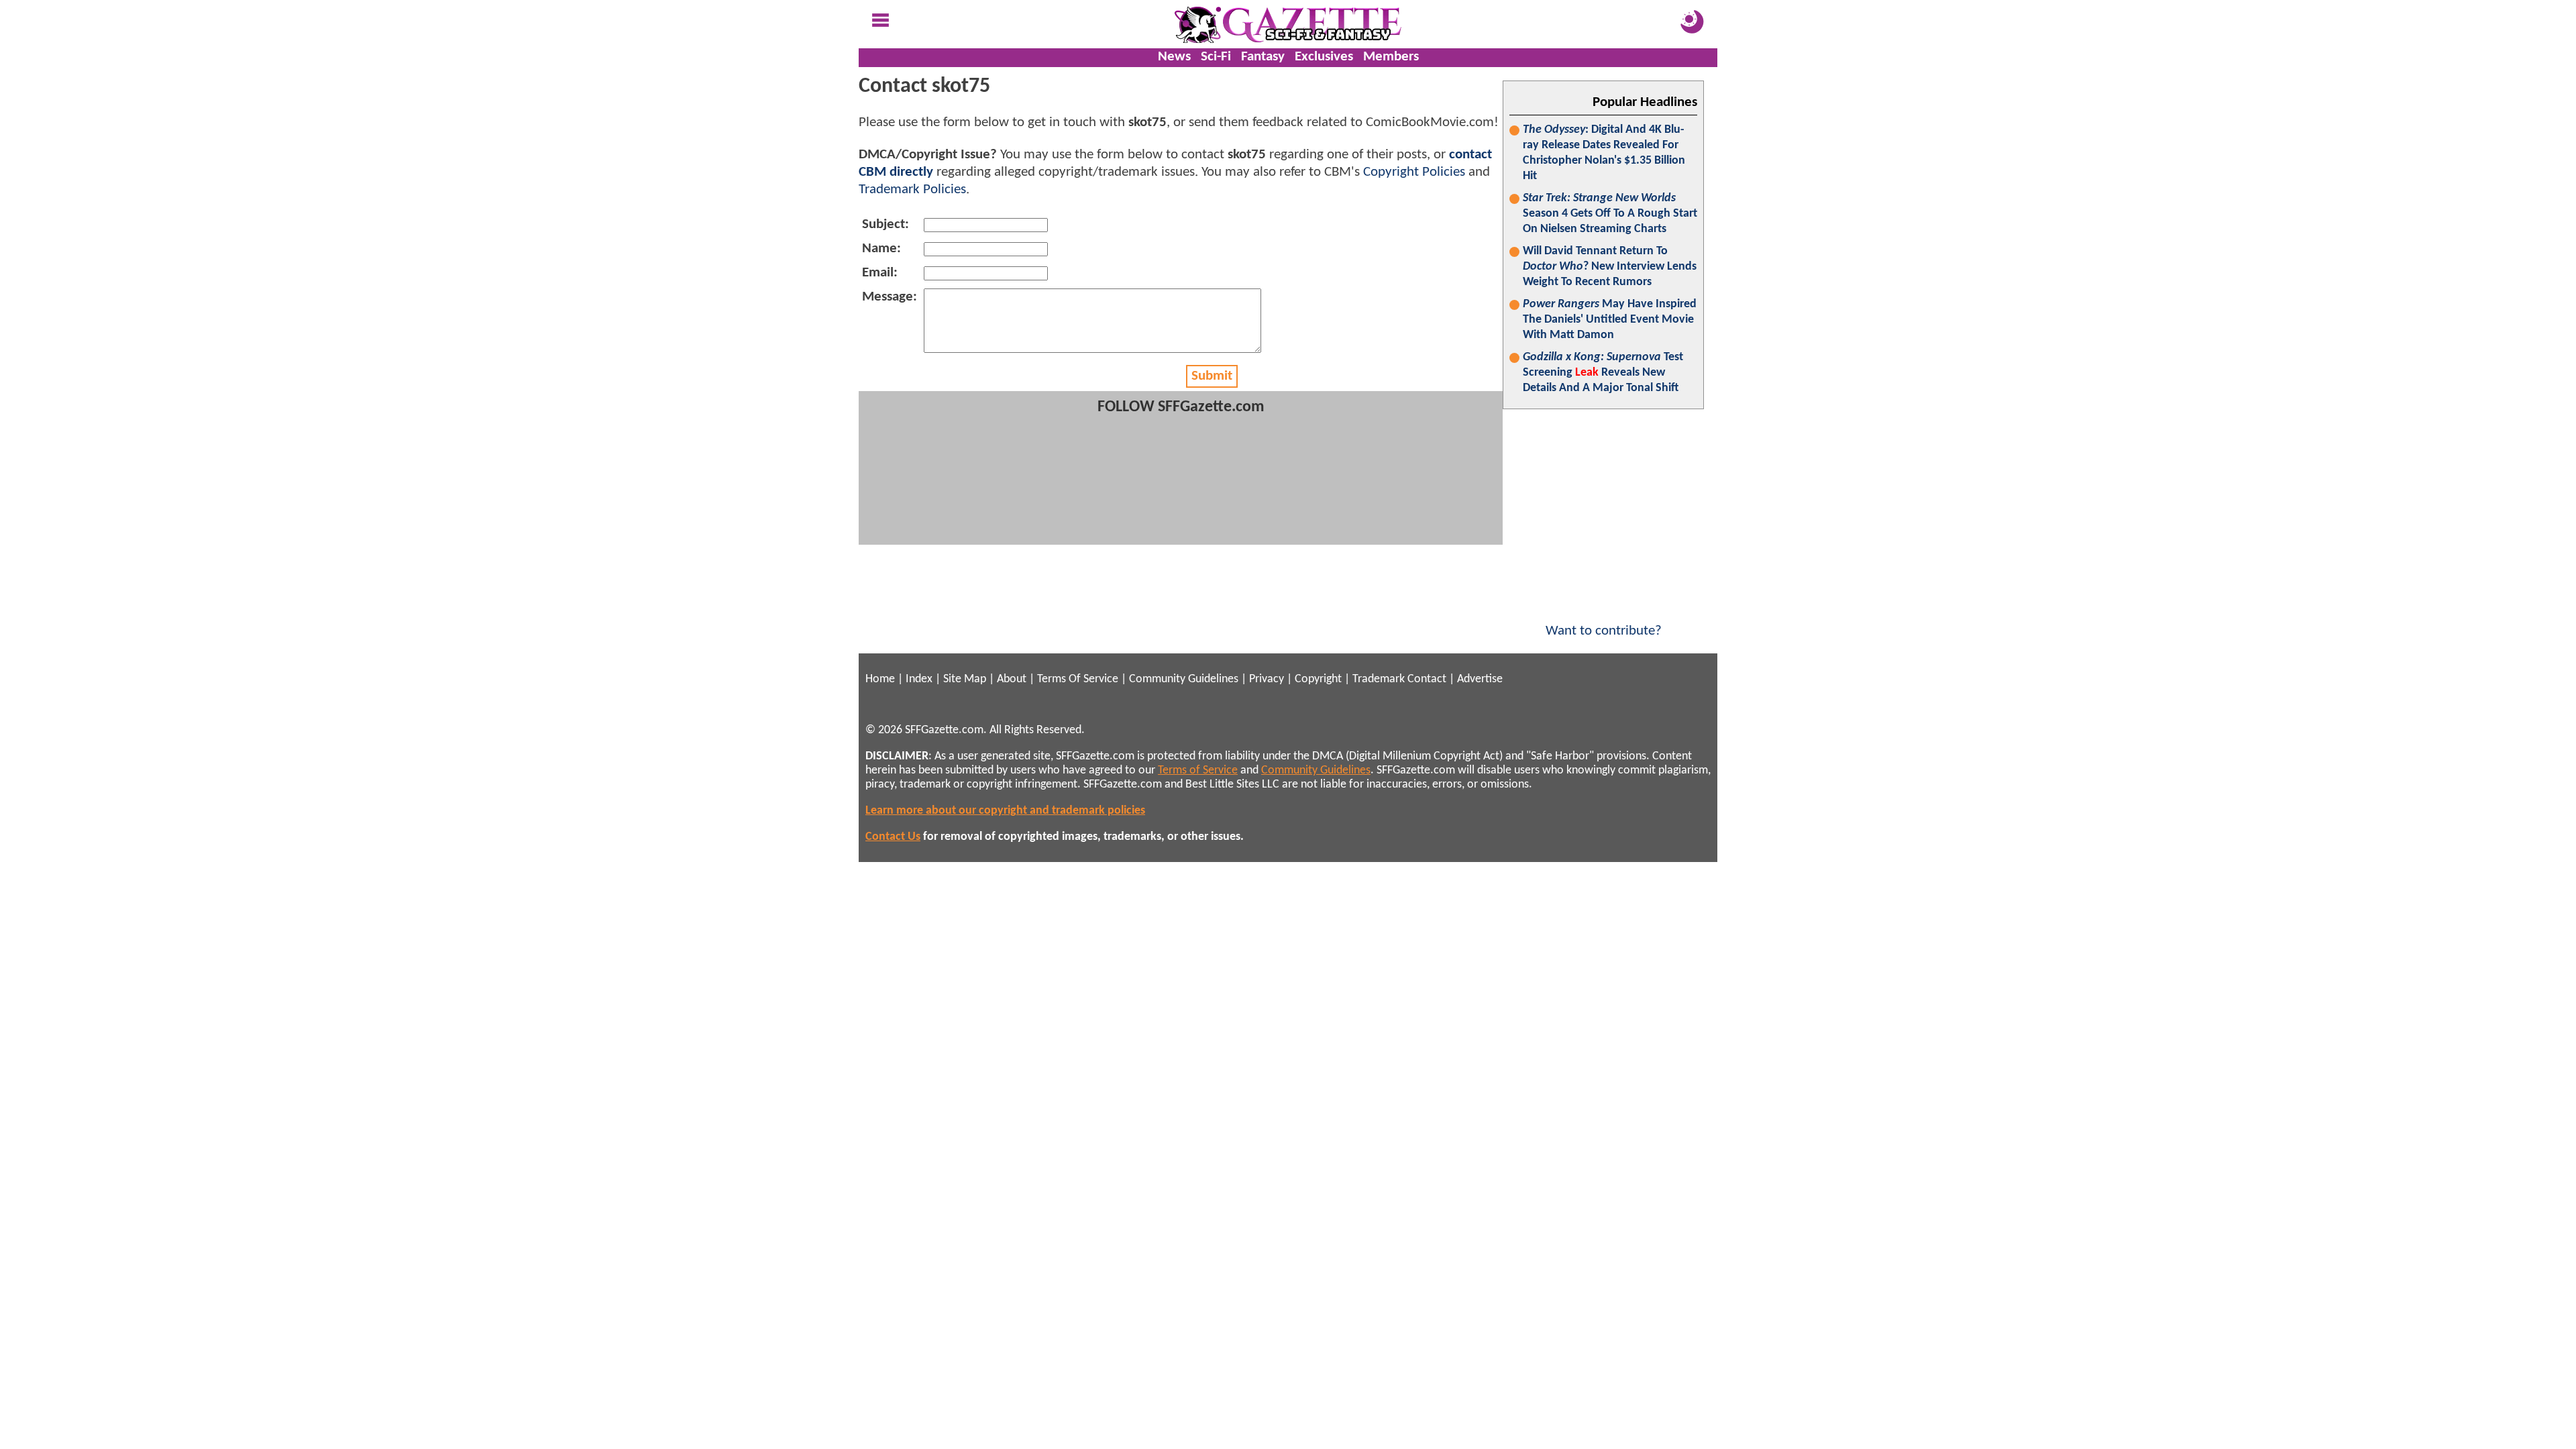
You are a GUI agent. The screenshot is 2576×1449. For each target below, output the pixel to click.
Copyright (1318, 679)
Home (880, 679)
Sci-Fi (1216, 57)
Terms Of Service (1078, 679)
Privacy (1267, 679)
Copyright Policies (1414, 172)
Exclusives (1324, 57)
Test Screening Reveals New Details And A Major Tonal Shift (1603, 373)
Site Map (965, 679)
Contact (1427, 679)
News (1174, 57)
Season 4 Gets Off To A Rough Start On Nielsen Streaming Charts (1610, 214)
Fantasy (1263, 57)
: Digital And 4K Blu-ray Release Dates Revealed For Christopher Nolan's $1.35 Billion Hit (1604, 153)
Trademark (1379, 679)
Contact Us (893, 837)
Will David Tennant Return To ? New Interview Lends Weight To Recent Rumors (1610, 267)
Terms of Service (1198, 770)
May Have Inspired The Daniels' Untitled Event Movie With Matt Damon (1610, 320)
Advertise (1480, 679)
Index (919, 679)
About (1012, 679)
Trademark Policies (912, 190)
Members (1391, 57)
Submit (1212, 376)
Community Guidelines (1184, 679)
